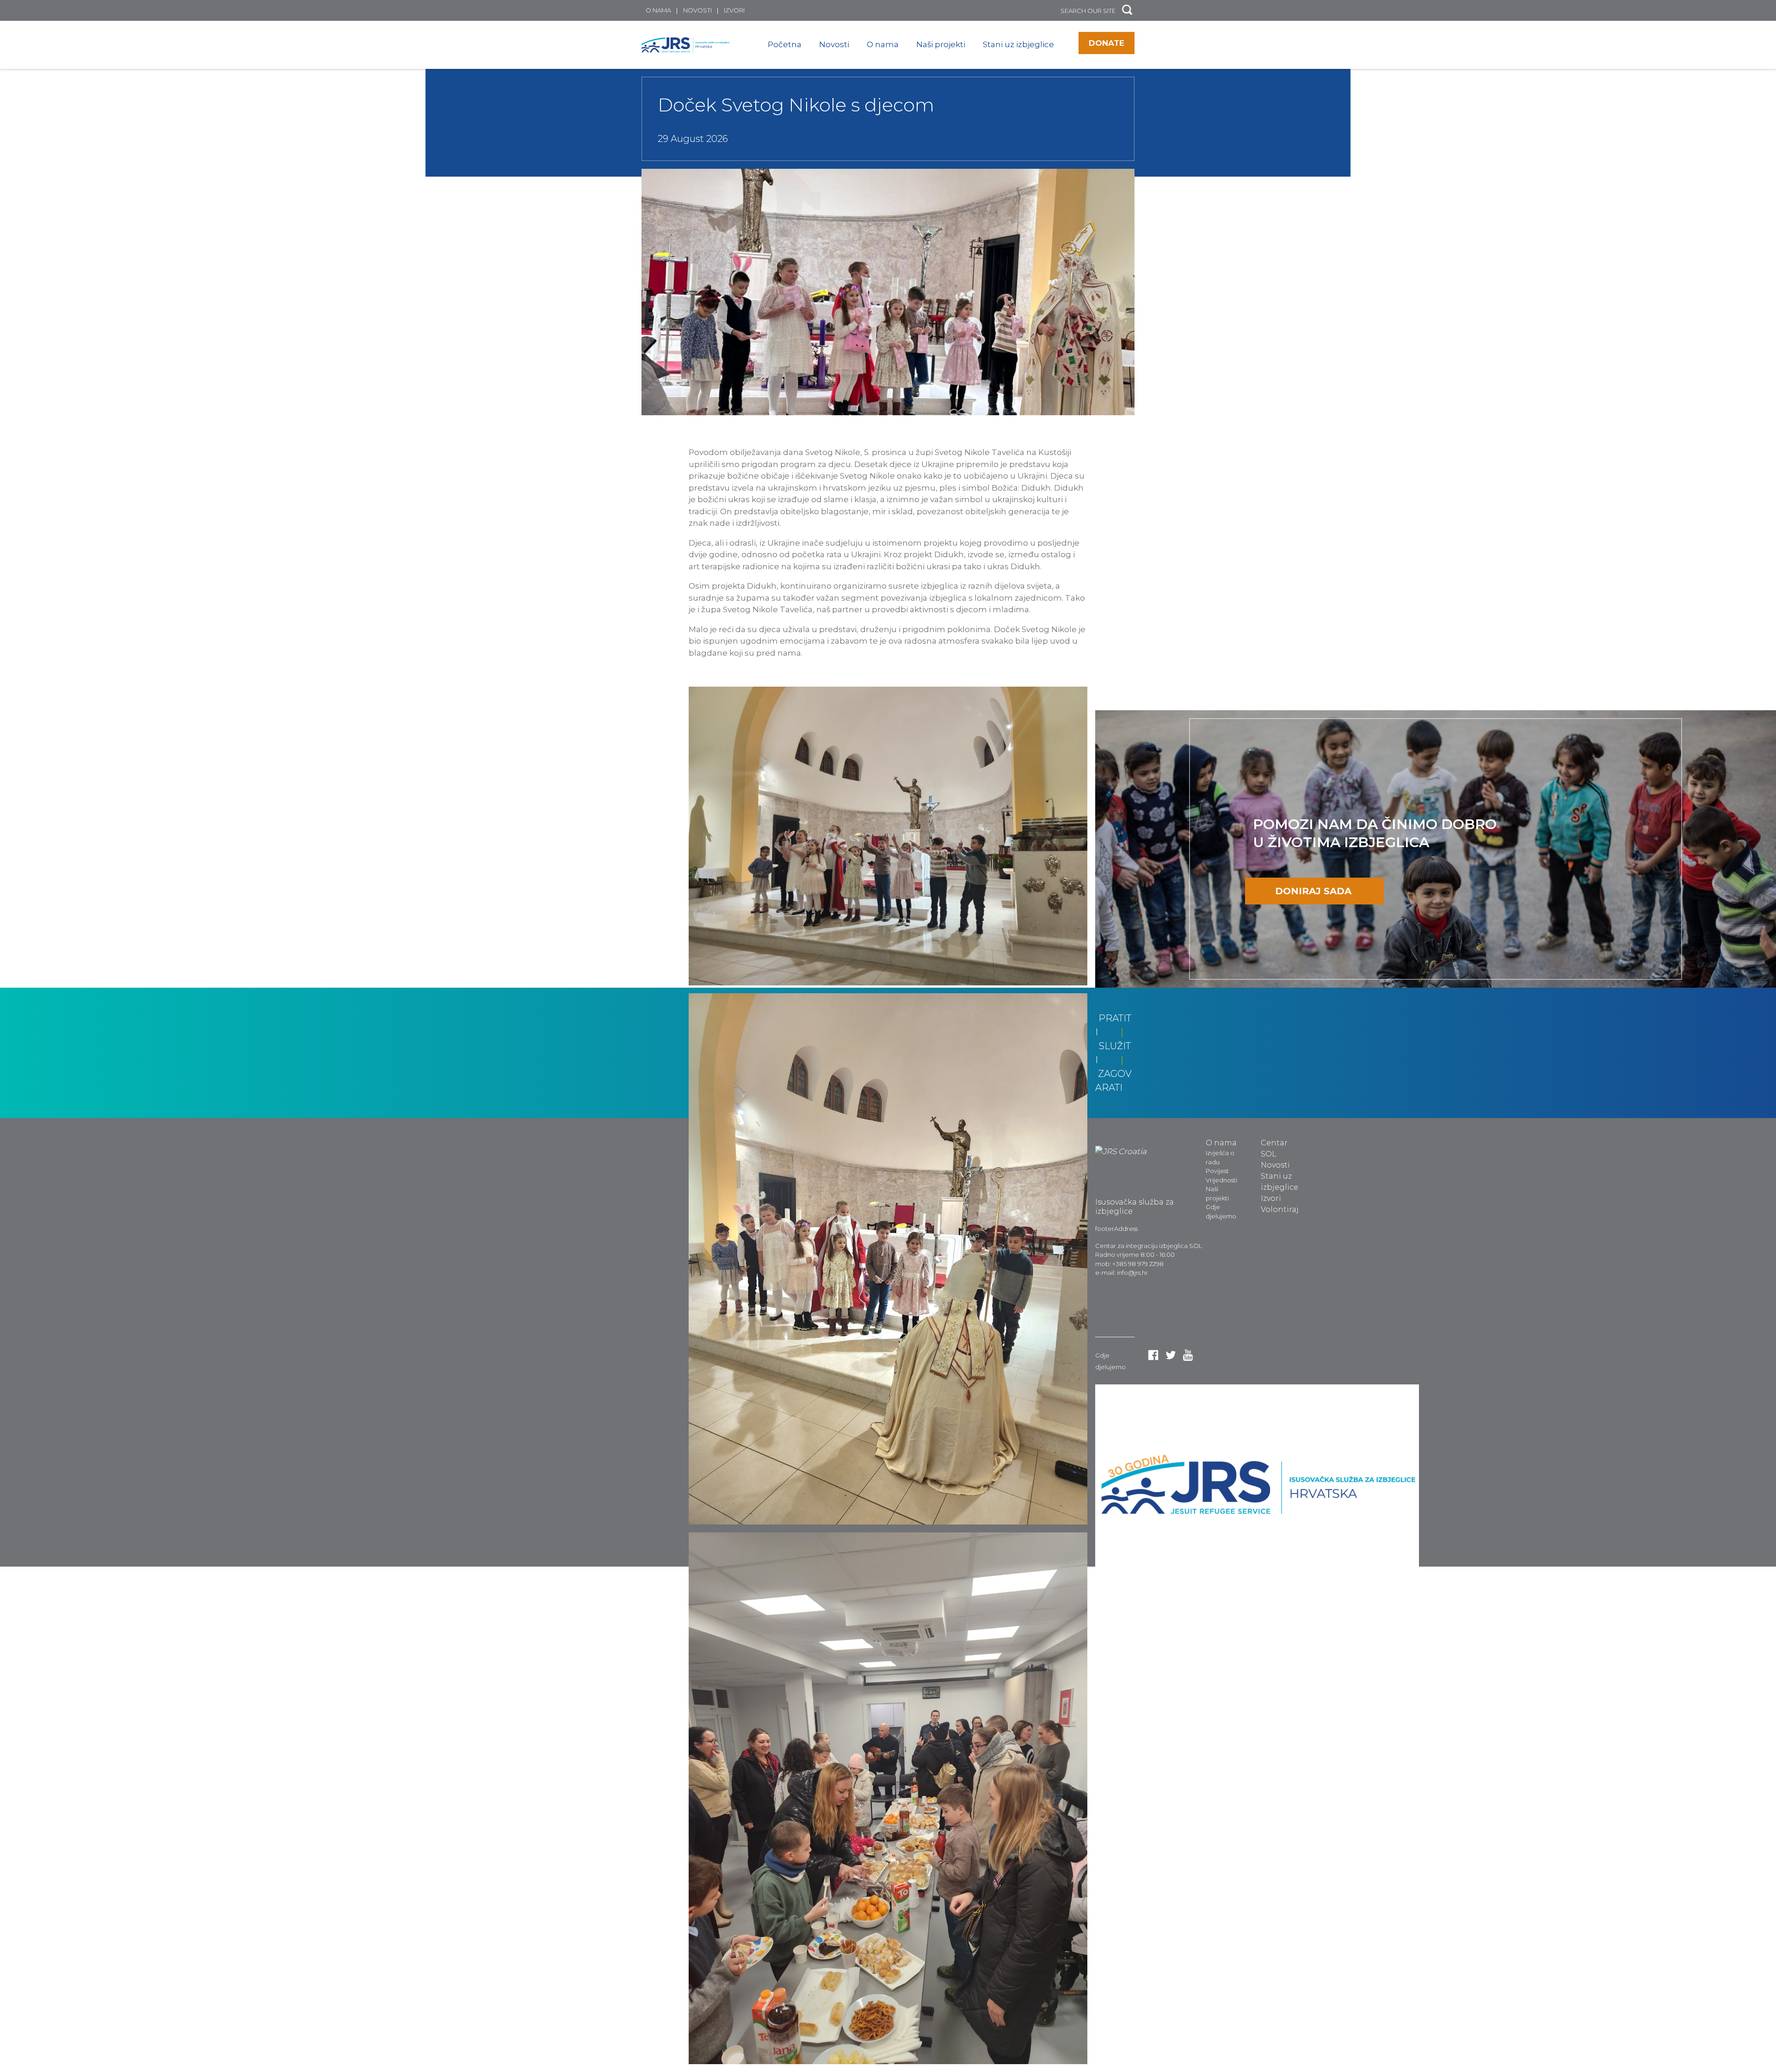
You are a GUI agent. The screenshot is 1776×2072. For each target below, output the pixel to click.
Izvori (734, 10)
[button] (1127, 10)
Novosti (697, 10)
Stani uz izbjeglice (1018, 44)
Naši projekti (941, 44)
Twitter (1171, 1355)
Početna (785, 44)
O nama (658, 10)
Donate (1107, 43)
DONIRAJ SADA (1313, 891)
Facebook (1153, 1355)
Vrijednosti (1221, 1180)
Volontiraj (1280, 1209)
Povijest (1217, 1171)
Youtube (1188, 1355)
